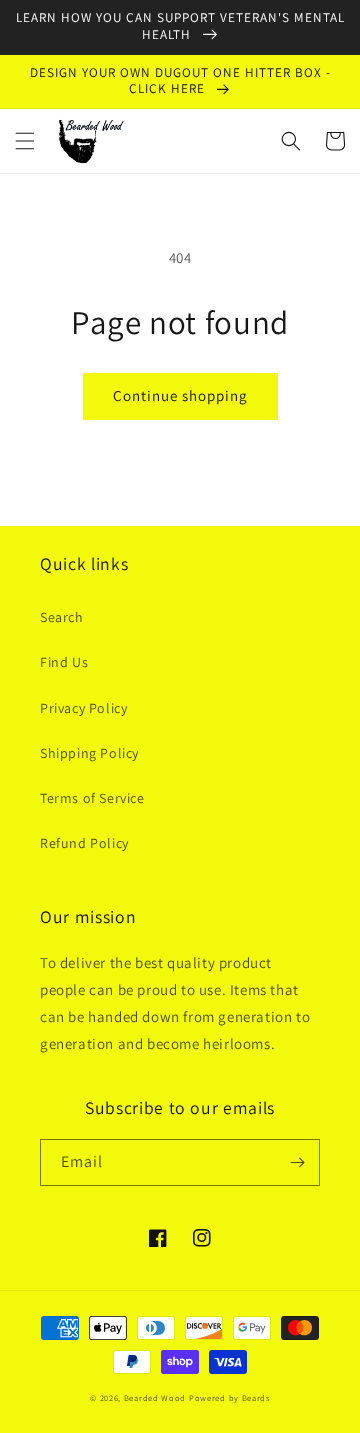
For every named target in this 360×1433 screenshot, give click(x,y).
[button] (25, 141)
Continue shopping (180, 395)
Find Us (64, 662)
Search (62, 617)
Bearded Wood (155, 1397)
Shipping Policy (89, 753)
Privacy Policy (83, 708)
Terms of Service (92, 798)
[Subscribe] (297, 1162)
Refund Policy (84, 843)
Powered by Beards (229, 1397)
